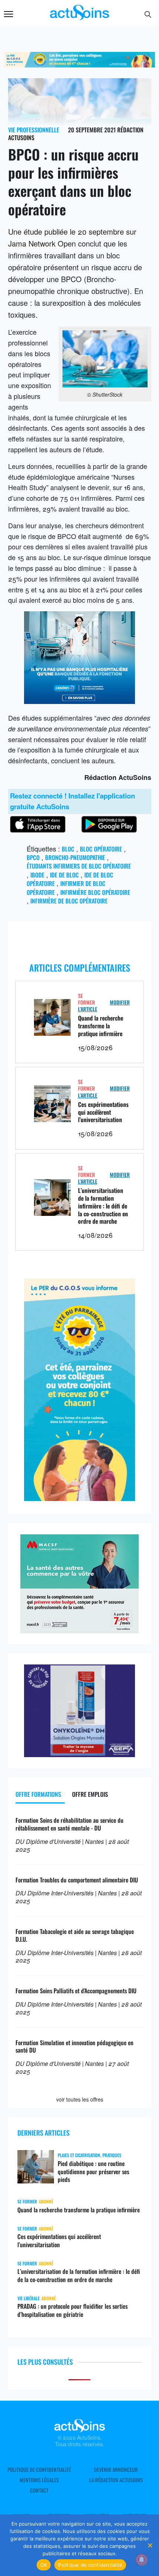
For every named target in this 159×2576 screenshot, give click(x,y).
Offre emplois (90, 1794)
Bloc (68, 849)
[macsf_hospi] (79, 1630)
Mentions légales (39, 2480)
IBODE (37, 875)
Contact (39, 2490)
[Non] (150, 2545)
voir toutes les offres (80, 2099)
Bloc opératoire (101, 849)
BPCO (33, 857)
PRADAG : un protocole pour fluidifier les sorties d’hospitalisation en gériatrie (72, 2310)
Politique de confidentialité (39, 2470)
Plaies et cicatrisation (79, 2155)
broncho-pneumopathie (75, 857)
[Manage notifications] (142, 2560)
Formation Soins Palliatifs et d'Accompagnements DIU (76, 1991)
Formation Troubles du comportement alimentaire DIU (77, 1880)
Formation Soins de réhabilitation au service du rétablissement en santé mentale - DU (70, 1824)
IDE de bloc (64, 875)
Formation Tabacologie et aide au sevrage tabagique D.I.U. (75, 1935)
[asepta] (79, 1754)
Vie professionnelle (34, 130)
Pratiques (112, 2155)
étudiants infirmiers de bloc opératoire (79, 866)
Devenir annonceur (116, 2470)
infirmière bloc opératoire (95, 892)
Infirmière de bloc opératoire (69, 901)
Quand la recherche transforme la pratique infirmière (101, 1026)
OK (44, 2565)
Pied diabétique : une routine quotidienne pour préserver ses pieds (93, 2172)
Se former (87, 999)
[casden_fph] (79, 701)
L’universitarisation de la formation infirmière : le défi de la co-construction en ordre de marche (103, 1206)
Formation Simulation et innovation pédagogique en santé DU (75, 2046)
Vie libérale (28, 2298)
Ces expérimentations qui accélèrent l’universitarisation (103, 1112)
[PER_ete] (79, 1498)
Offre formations (38, 1794)
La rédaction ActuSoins (116, 2480)
